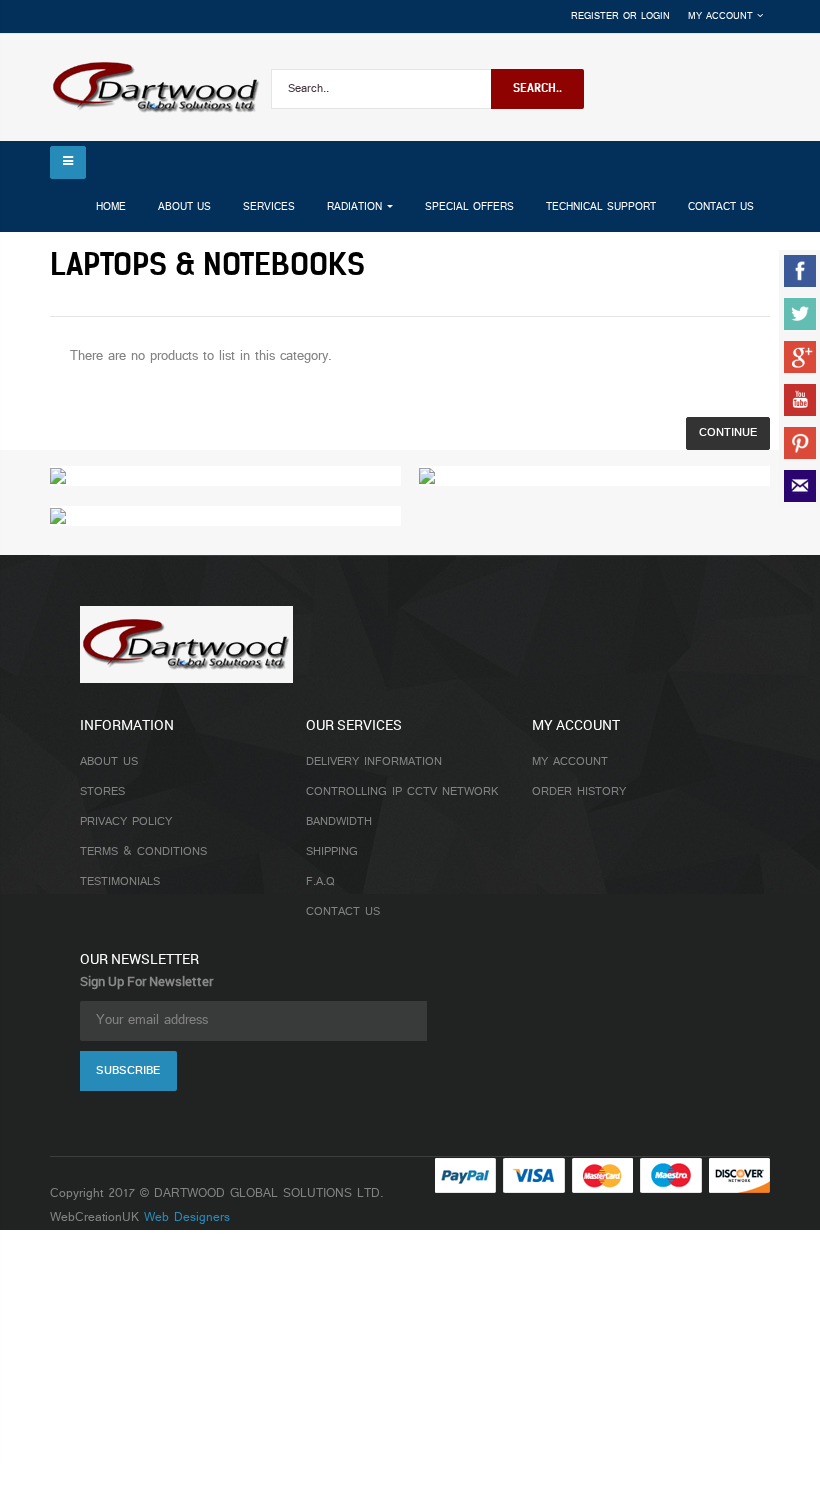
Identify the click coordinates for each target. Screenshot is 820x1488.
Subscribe (128, 1071)
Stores (102, 792)
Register (595, 16)
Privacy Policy (126, 822)
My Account (570, 762)
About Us (109, 762)
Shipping (332, 852)
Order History (579, 792)
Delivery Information (374, 762)
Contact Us (343, 912)
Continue (728, 433)
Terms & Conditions (143, 852)
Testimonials (120, 882)
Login (655, 16)
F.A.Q (320, 882)
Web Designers (187, 1218)
